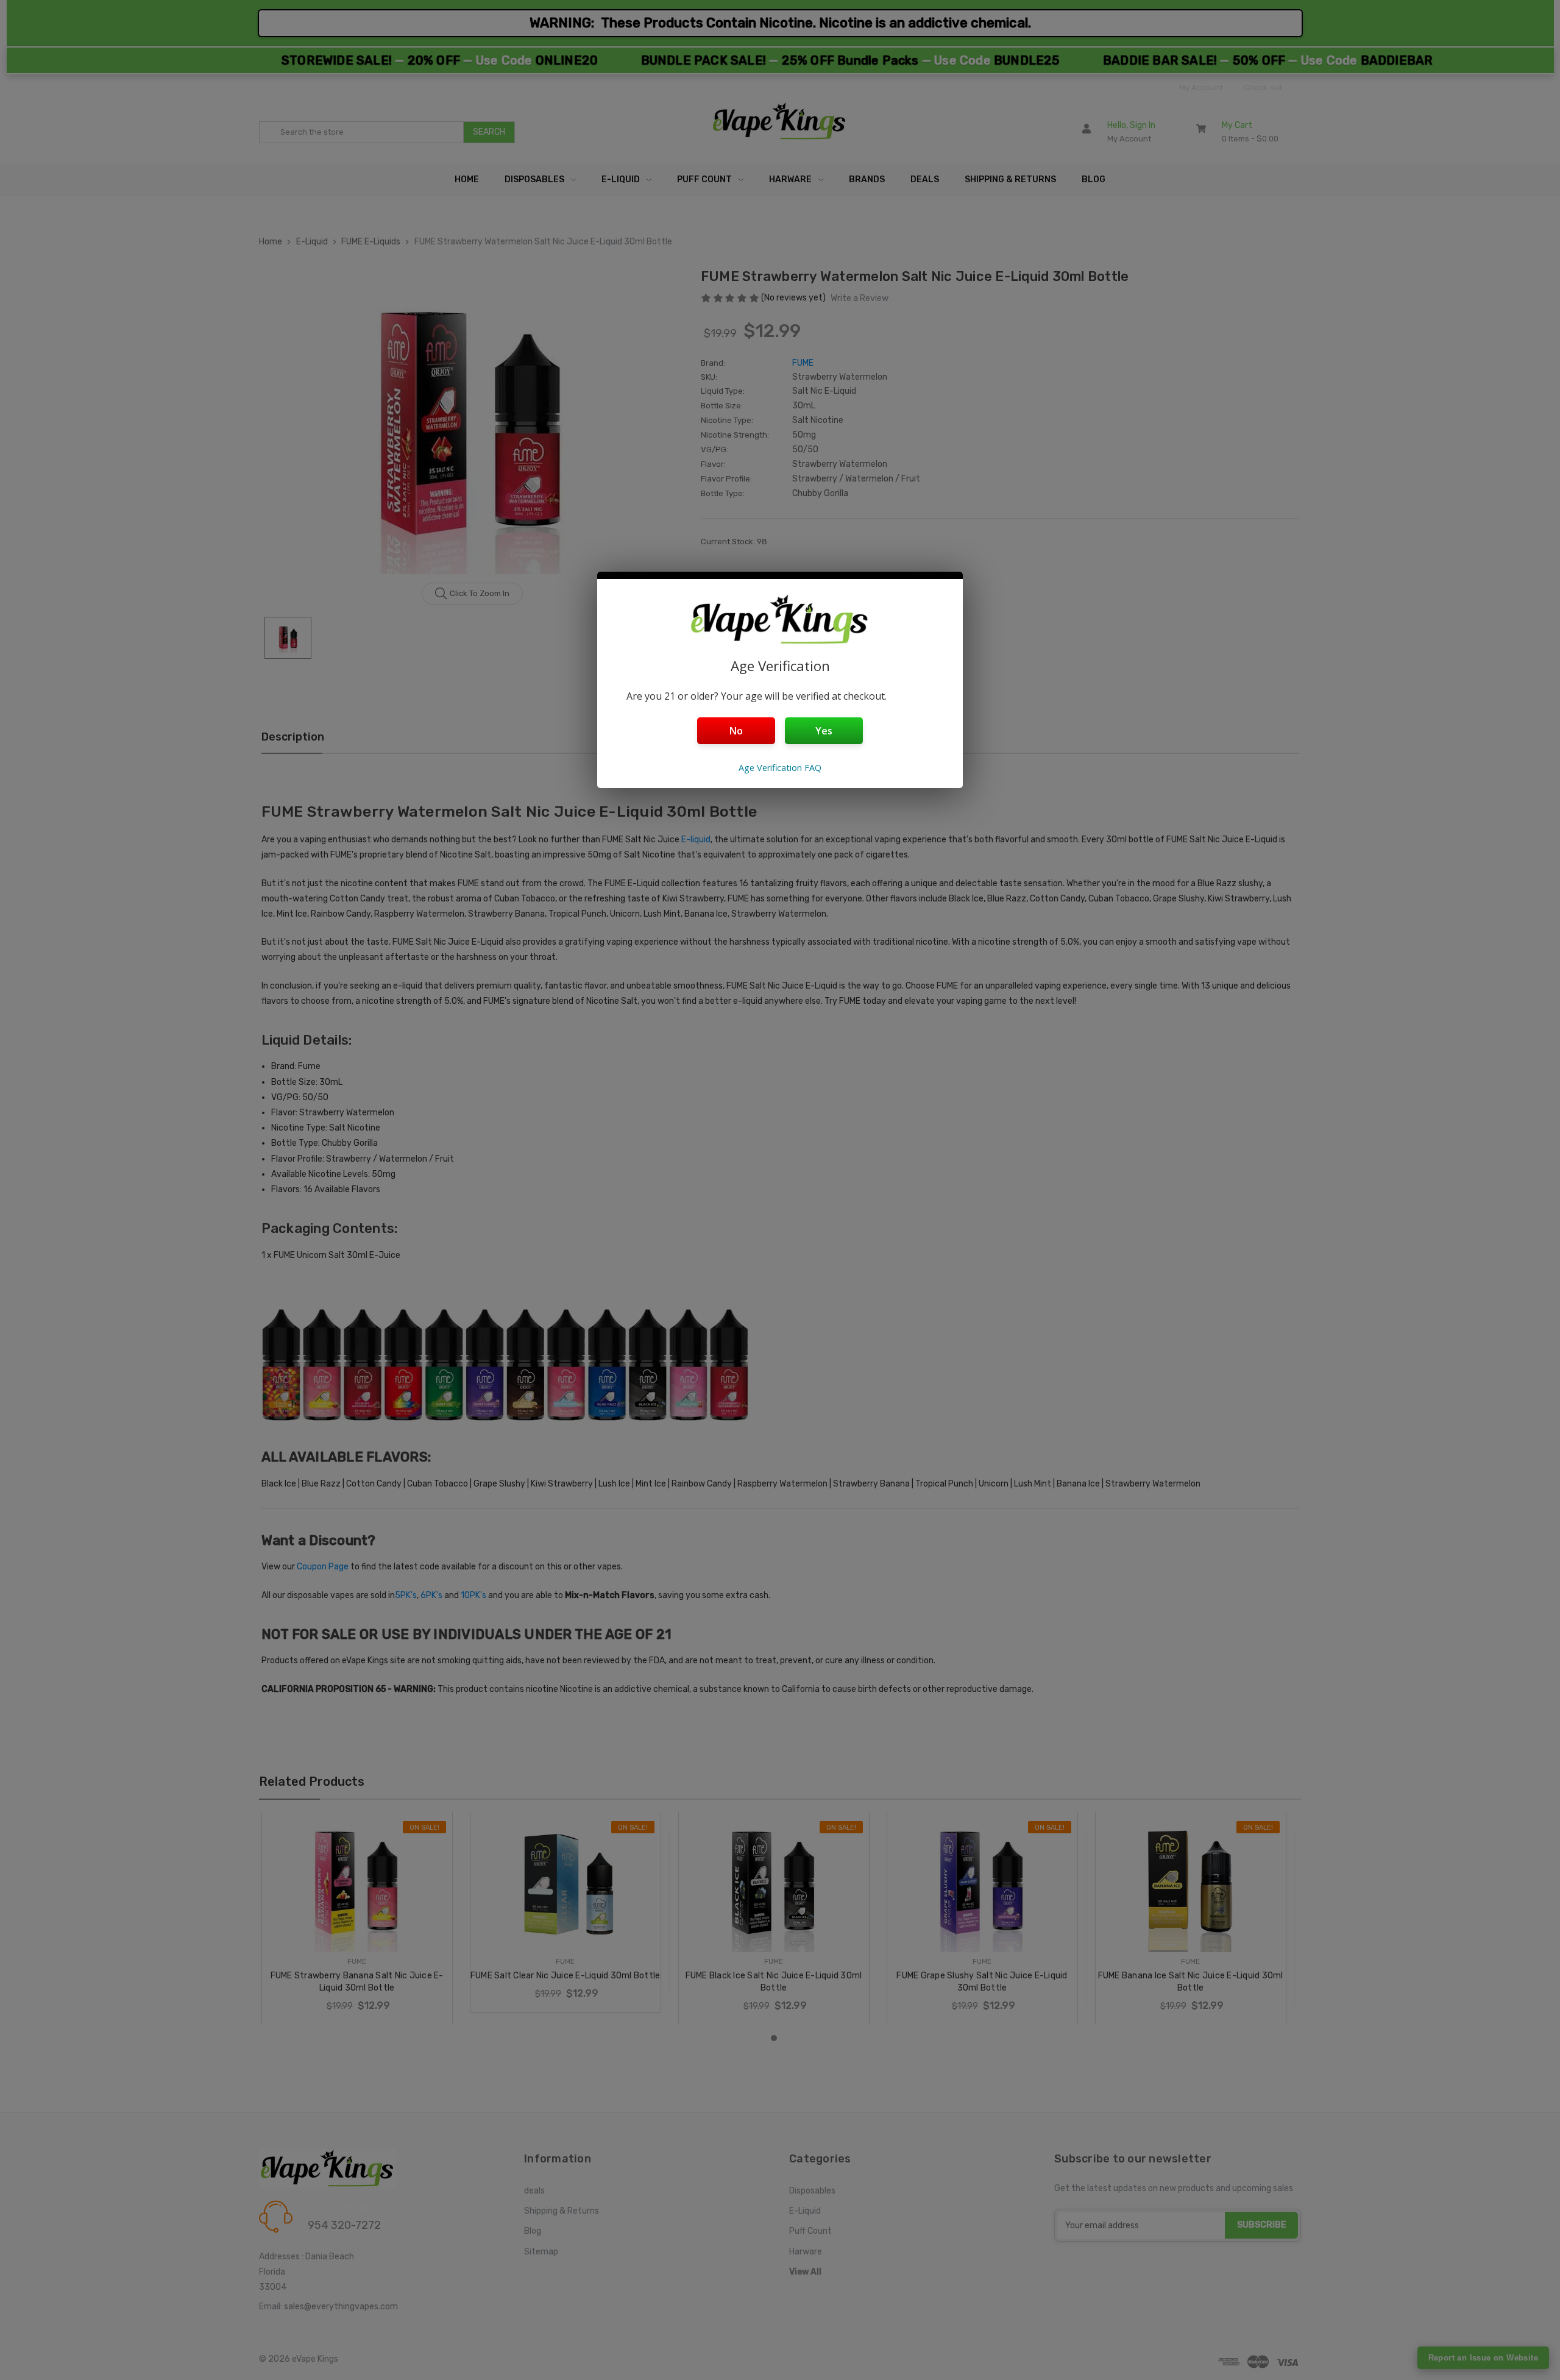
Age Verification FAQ (780, 768)
